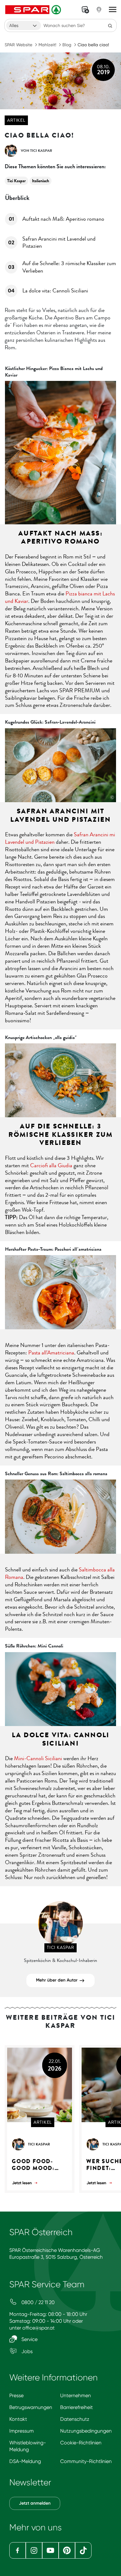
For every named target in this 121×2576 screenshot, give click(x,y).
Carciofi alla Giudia (51, 1165)
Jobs (26, 2351)
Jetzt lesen (22, 2183)
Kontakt (18, 2419)
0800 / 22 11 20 (37, 2302)
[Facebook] (18, 2550)
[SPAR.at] (34, 10)
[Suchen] (110, 25)
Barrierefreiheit (76, 2407)
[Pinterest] (67, 2550)
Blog (67, 45)
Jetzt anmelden (35, 2503)
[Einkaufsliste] (85, 10)
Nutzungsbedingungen (86, 2431)
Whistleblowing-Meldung (28, 2446)
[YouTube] (50, 2550)
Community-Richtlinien (86, 2461)
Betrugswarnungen (31, 2407)
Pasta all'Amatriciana (51, 1353)
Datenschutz (75, 2419)
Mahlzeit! (47, 45)
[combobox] (24, 25)
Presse (16, 2395)
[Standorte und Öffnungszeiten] (99, 10)
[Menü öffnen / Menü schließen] (113, 10)
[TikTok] (83, 2550)
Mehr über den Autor (57, 1980)
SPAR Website (18, 45)
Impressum (22, 2431)
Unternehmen (76, 2395)
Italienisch (40, 181)
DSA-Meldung (25, 2461)
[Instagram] (34, 2550)
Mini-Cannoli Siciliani (38, 1758)
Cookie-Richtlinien (81, 2443)
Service (29, 2339)
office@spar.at (38, 2328)
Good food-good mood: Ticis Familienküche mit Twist (38, 2165)
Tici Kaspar (16, 181)
